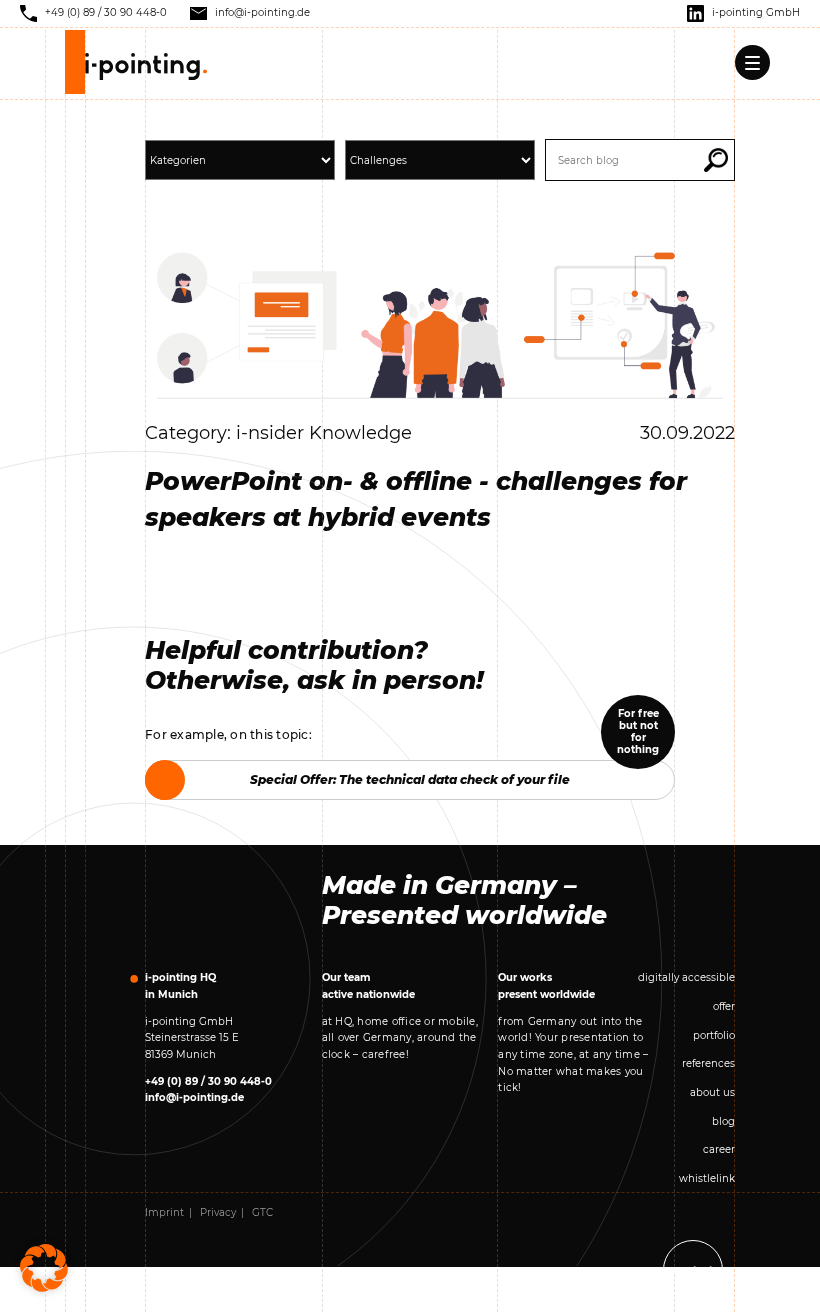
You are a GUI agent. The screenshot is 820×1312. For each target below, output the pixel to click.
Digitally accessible (686, 977)
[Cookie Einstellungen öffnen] (44, 1267)
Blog (723, 1121)
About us (712, 1092)
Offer (724, 1006)
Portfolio (714, 1035)
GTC (262, 1212)
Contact (693, 1270)
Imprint (164, 1212)
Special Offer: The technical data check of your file (410, 779)
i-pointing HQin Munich (180, 986)
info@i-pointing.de (194, 1097)
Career (719, 1149)
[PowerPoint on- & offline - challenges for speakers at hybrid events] (440, 324)
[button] (716, 160)
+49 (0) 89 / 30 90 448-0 (208, 1081)
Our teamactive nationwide (368, 986)
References (708, 1063)
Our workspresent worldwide (546, 986)
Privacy (218, 1212)
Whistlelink (707, 1178)
